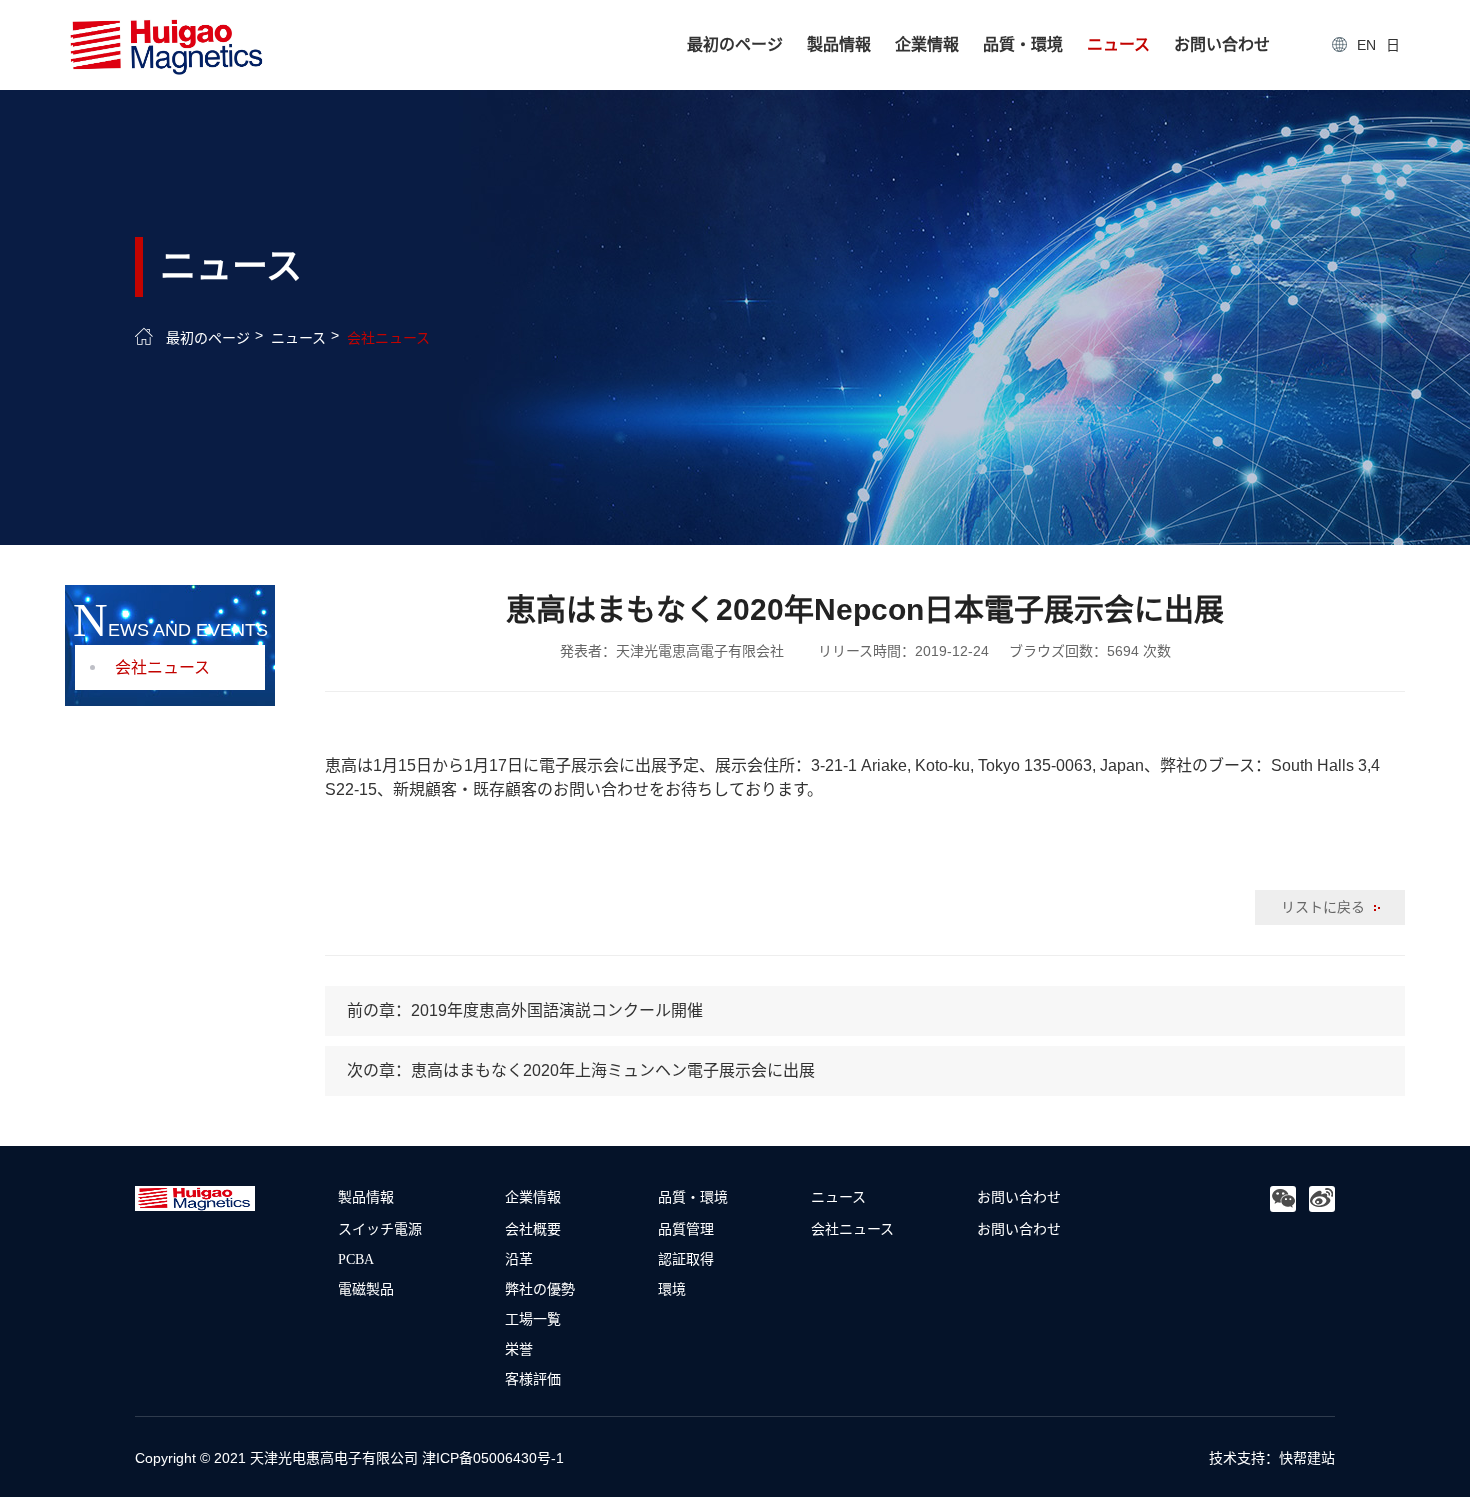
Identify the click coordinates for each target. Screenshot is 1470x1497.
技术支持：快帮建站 (1272, 1458)
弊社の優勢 (540, 1288)
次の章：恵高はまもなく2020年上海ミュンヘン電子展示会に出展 (581, 1070)
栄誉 (519, 1348)
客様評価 (533, 1378)
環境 (672, 1288)
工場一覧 (533, 1318)
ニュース (1118, 44)
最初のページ (735, 44)
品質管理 (686, 1228)
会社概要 (533, 1228)
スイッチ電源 (380, 1228)
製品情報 (839, 44)
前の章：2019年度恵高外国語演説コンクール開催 (525, 1010)
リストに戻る (1325, 907)
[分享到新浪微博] (1322, 1199)
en (1366, 45)
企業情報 (927, 44)
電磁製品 (366, 1288)
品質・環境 (1023, 44)
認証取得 (686, 1258)
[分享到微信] (1283, 1199)
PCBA (356, 1258)
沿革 (519, 1258)
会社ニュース (388, 338)
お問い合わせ (1222, 44)
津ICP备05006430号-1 (493, 1458)
